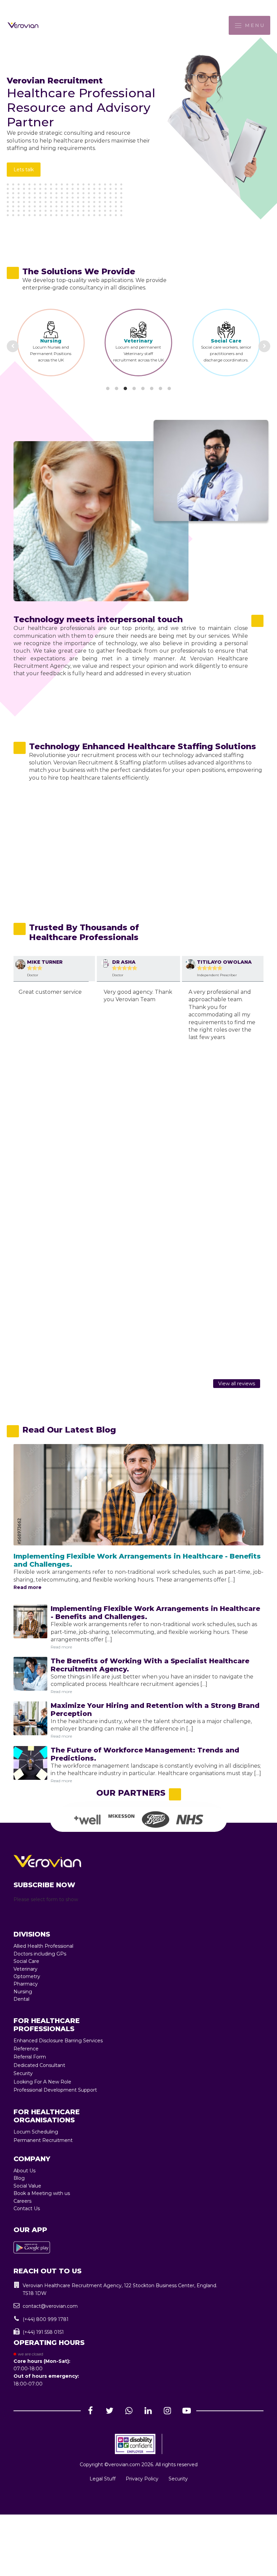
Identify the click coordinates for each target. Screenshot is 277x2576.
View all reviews (237, 1384)
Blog (19, 2178)
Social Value (27, 2186)
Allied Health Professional (43, 1946)
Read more (28, 1587)
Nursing (23, 1992)
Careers (22, 2201)
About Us (24, 2171)
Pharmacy (227, 338)
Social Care (139, 341)
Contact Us (27, 2208)
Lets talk (24, 170)
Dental (21, 1999)
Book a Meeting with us (42, 2193)
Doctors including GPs (40, 1954)
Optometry (27, 1976)
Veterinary (51, 341)
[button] (138, 2289)
